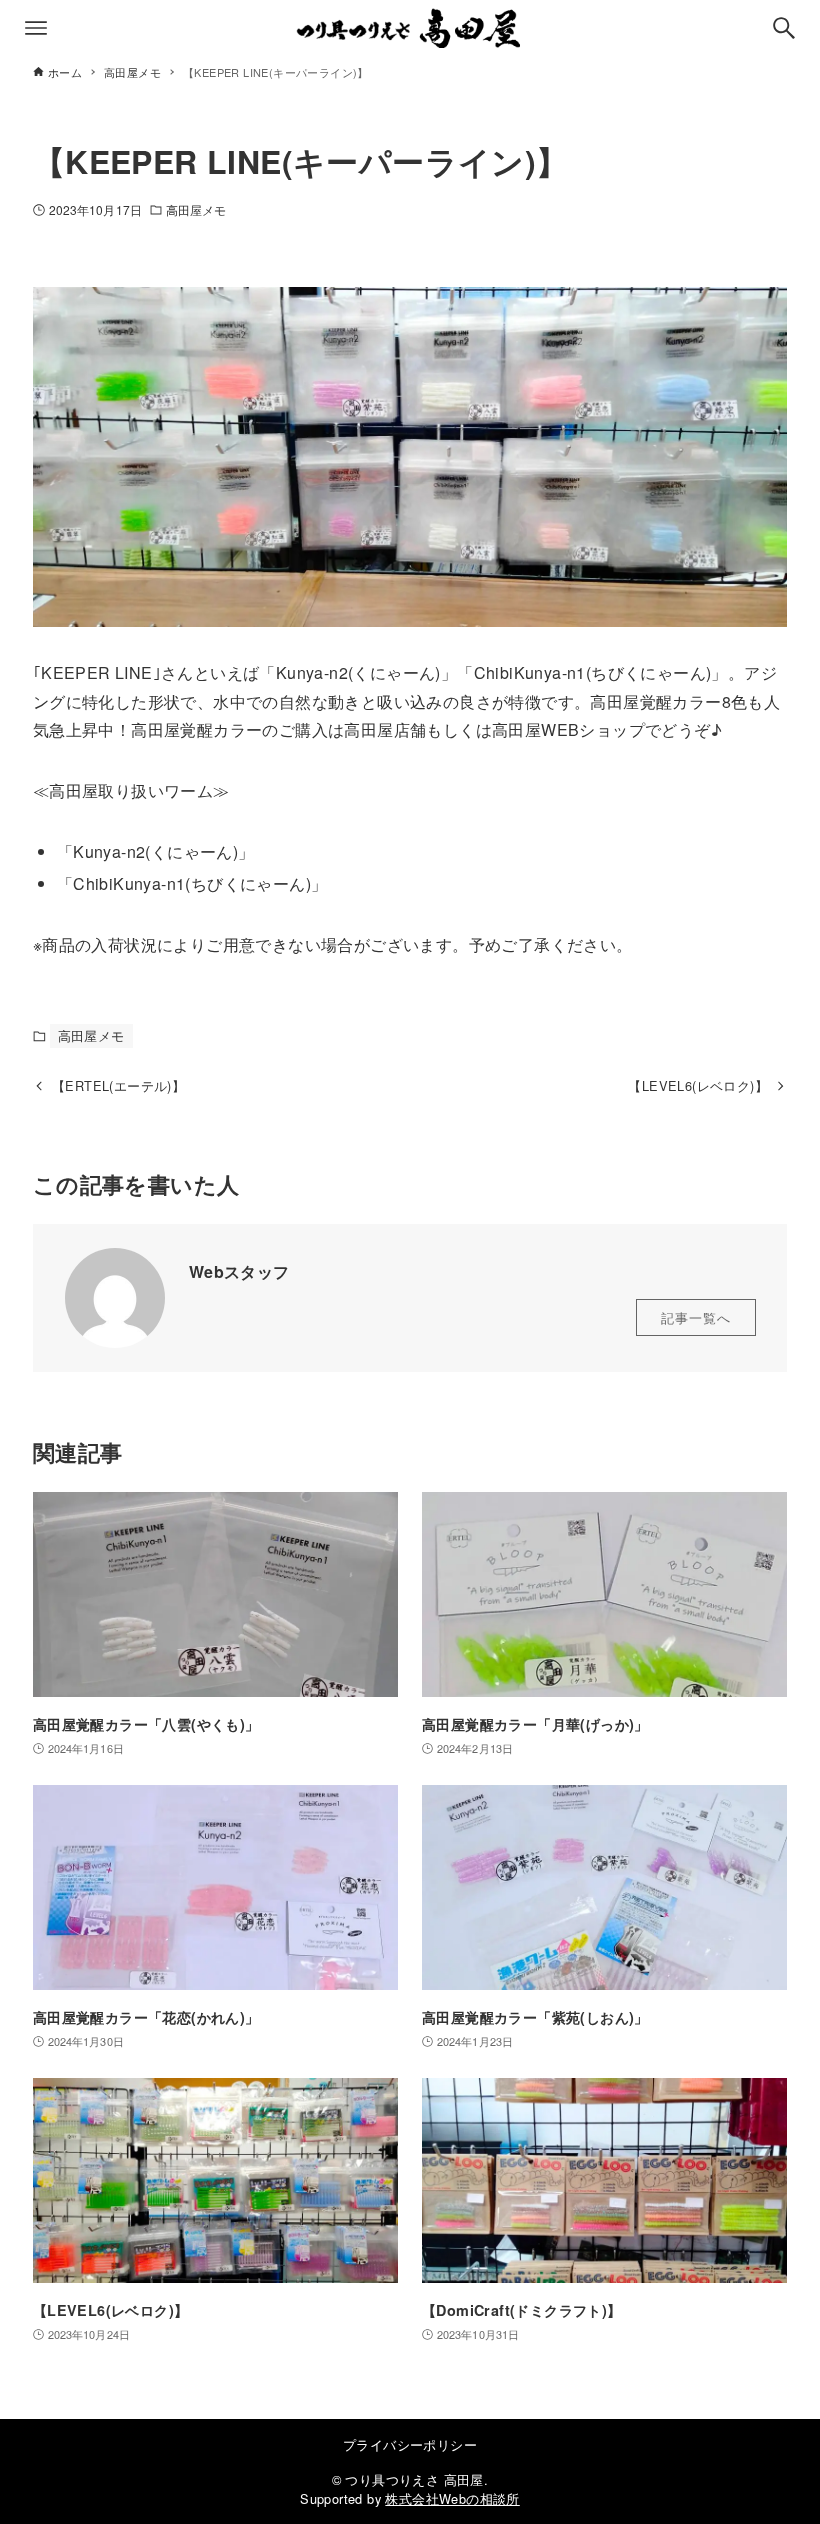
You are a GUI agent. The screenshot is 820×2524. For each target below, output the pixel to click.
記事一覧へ (696, 1317)
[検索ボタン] (784, 28)
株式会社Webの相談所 (452, 2498)
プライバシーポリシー (410, 2444)
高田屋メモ (196, 209)
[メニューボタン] (36, 28)
